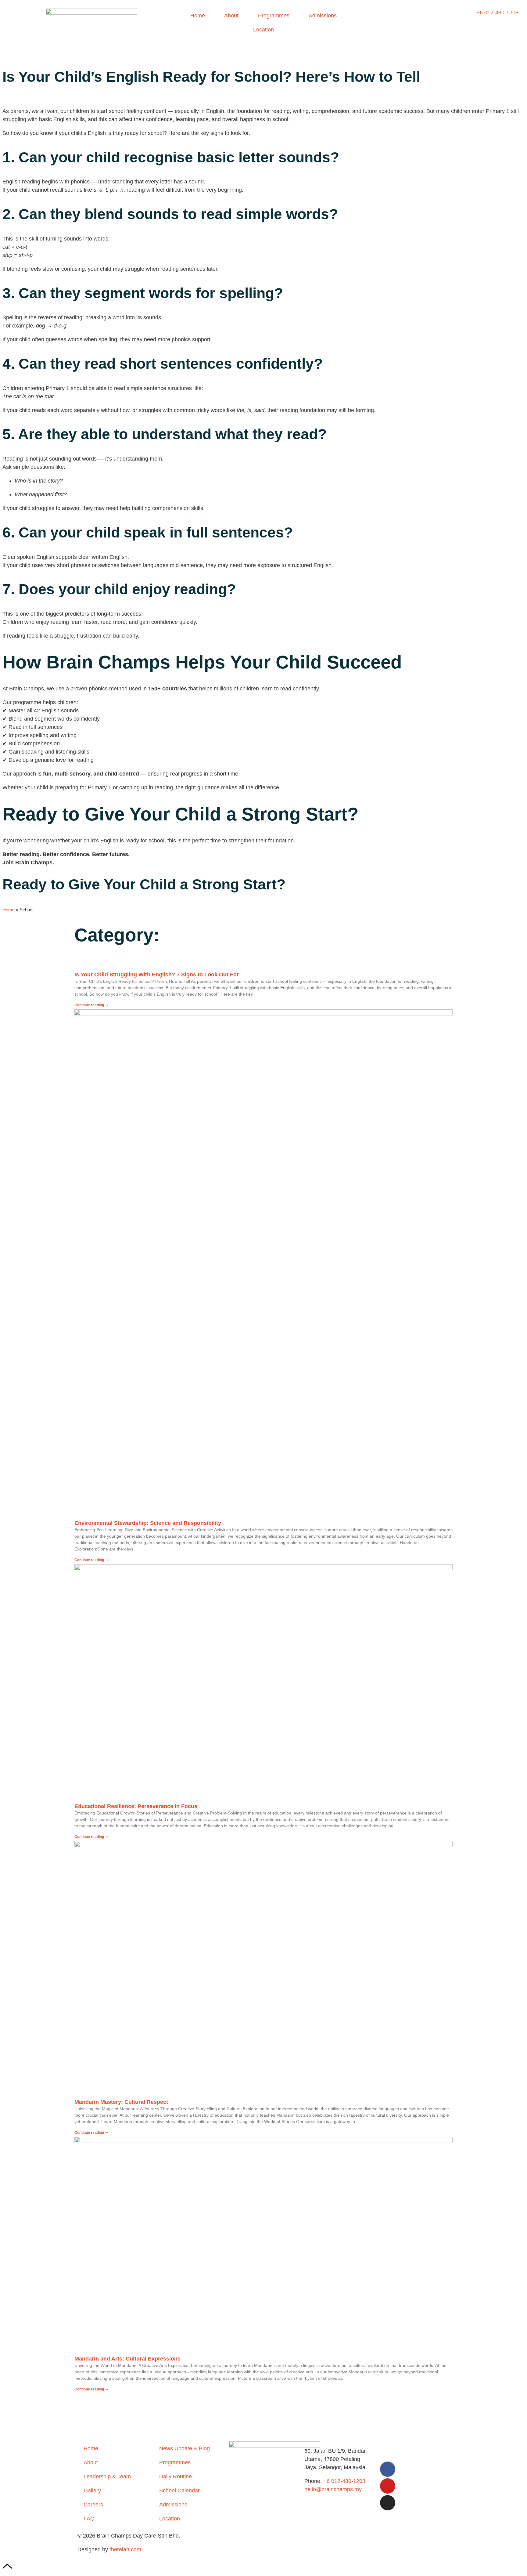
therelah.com (125, 2549)
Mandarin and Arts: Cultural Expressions (127, 2359)
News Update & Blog (185, 2448)
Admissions (323, 16)
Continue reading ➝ (91, 1005)
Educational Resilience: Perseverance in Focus (136, 1806)
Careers (93, 2505)
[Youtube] (388, 2486)
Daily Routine (176, 2477)
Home (198, 16)
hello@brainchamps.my (333, 2489)
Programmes (274, 16)
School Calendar (179, 2491)
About (231, 16)
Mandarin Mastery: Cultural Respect (121, 2102)
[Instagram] (388, 2503)
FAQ (89, 2519)
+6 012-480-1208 (344, 2481)
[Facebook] (388, 2469)
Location (263, 30)
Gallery (92, 2491)
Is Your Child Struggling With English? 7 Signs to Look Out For (157, 975)
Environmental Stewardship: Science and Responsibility (148, 1523)
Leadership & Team (107, 2477)
